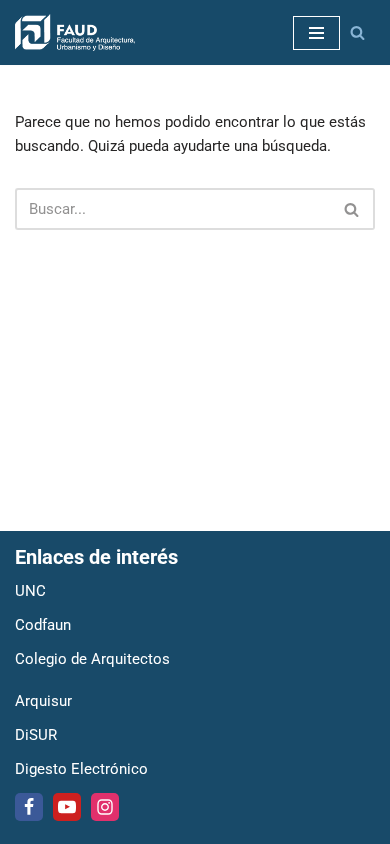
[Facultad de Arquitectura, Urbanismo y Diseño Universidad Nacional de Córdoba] (75, 32)
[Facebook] (29, 807)
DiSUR (36, 735)
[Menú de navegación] (316, 33)
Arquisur (43, 701)
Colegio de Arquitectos (92, 659)
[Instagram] (105, 807)
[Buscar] (357, 32)
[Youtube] (67, 807)
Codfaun (43, 625)
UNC (30, 591)
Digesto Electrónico (81, 769)
